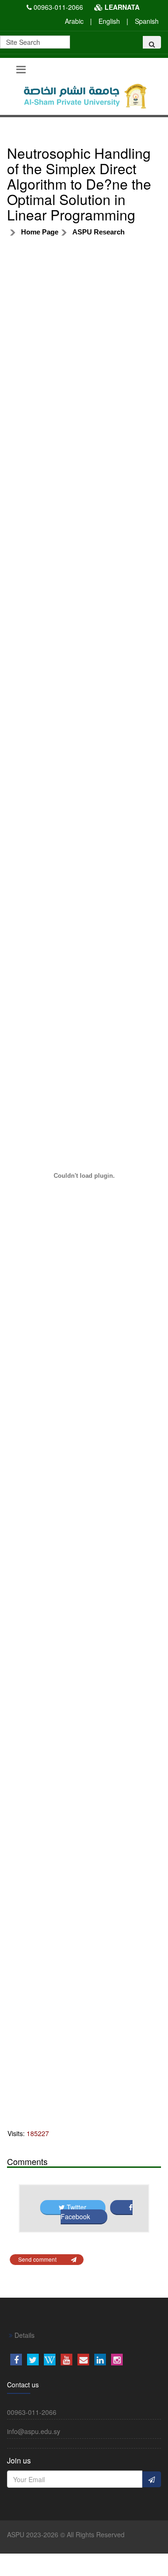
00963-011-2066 (58, 7)
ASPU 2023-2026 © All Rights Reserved (66, 2534)
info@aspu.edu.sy (34, 2431)
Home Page (40, 232)
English (109, 21)
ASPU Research (98, 232)
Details (24, 2335)
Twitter (77, 2207)
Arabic (74, 21)
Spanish (147, 21)
